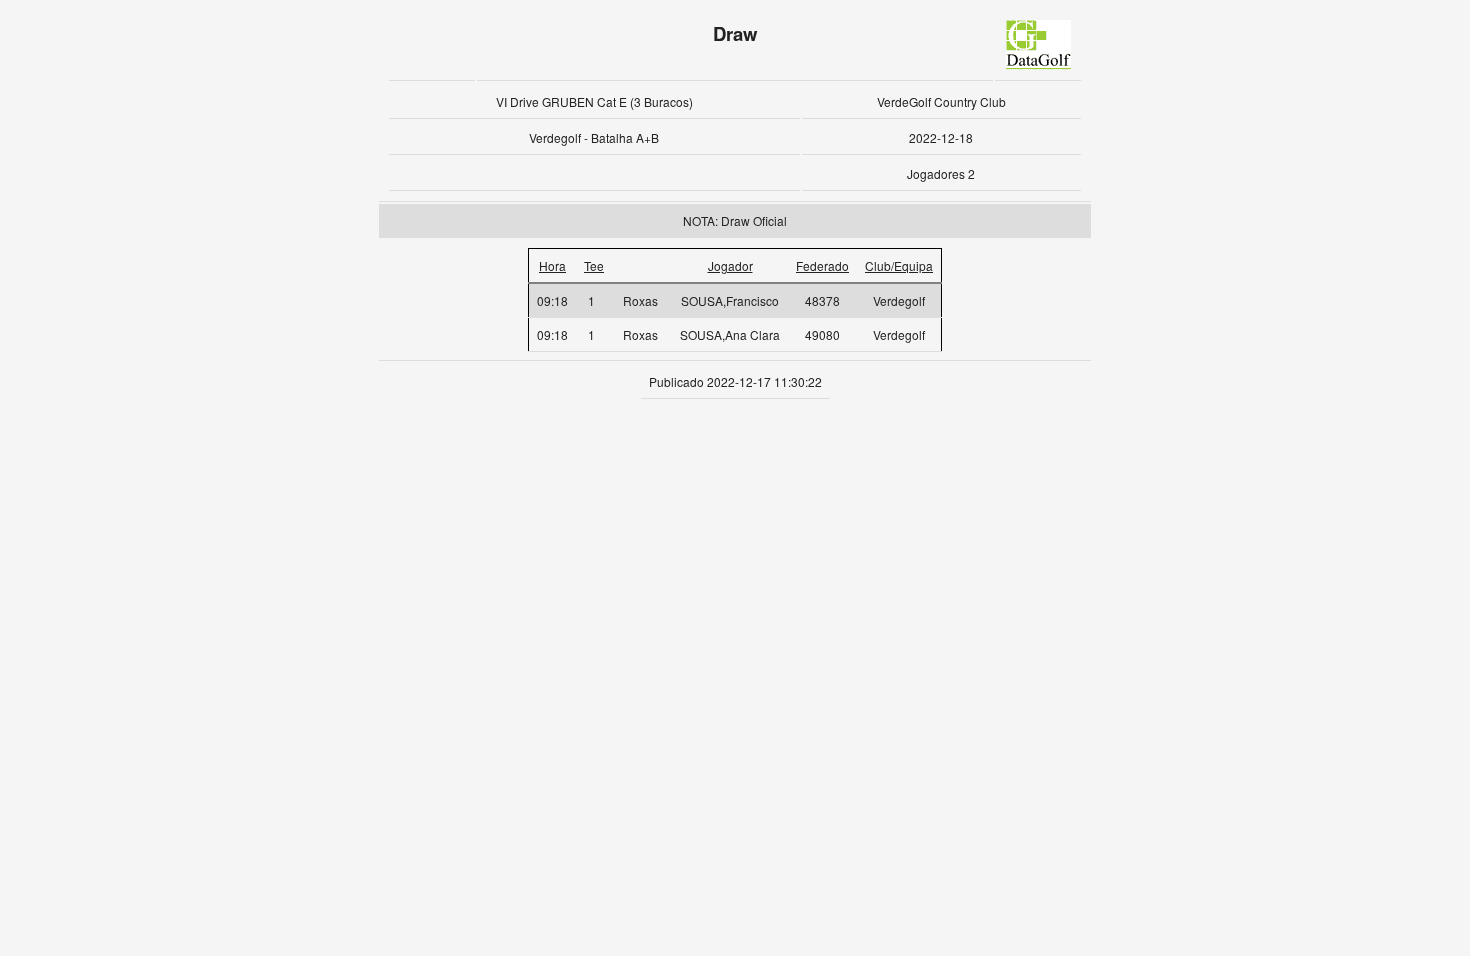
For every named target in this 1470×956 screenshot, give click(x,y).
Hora (552, 265)
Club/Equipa (899, 265)
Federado (822, 265)
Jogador (730, 265)
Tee (594, 265)
